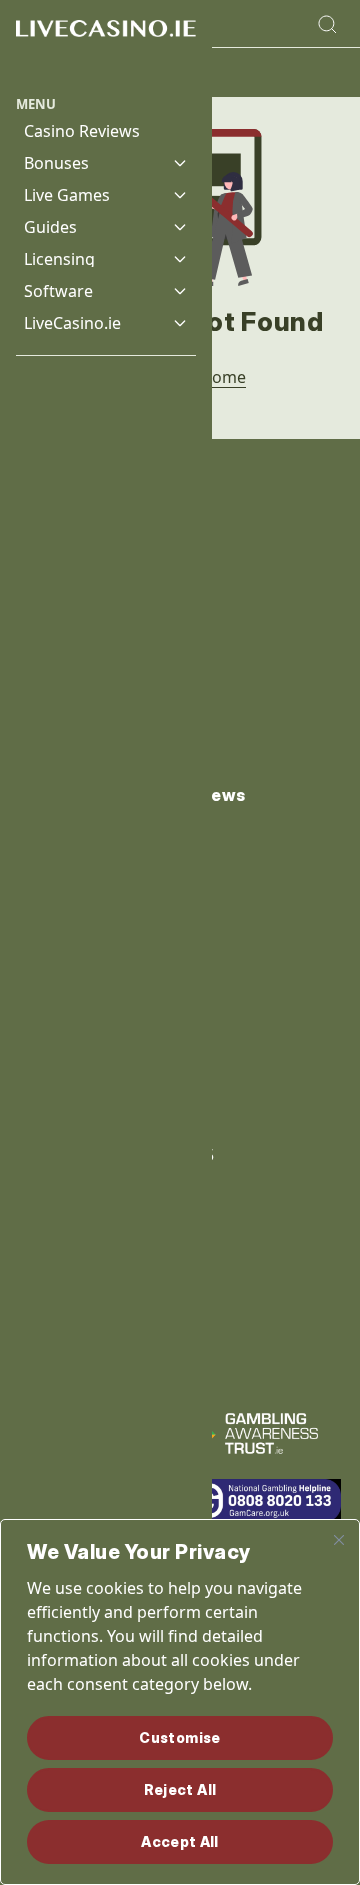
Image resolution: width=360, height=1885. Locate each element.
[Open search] (327, 24)
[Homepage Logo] (106, 47)
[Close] (339, 1540)
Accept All (180, 1841)
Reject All (180, 1789)
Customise (179, 1737)
